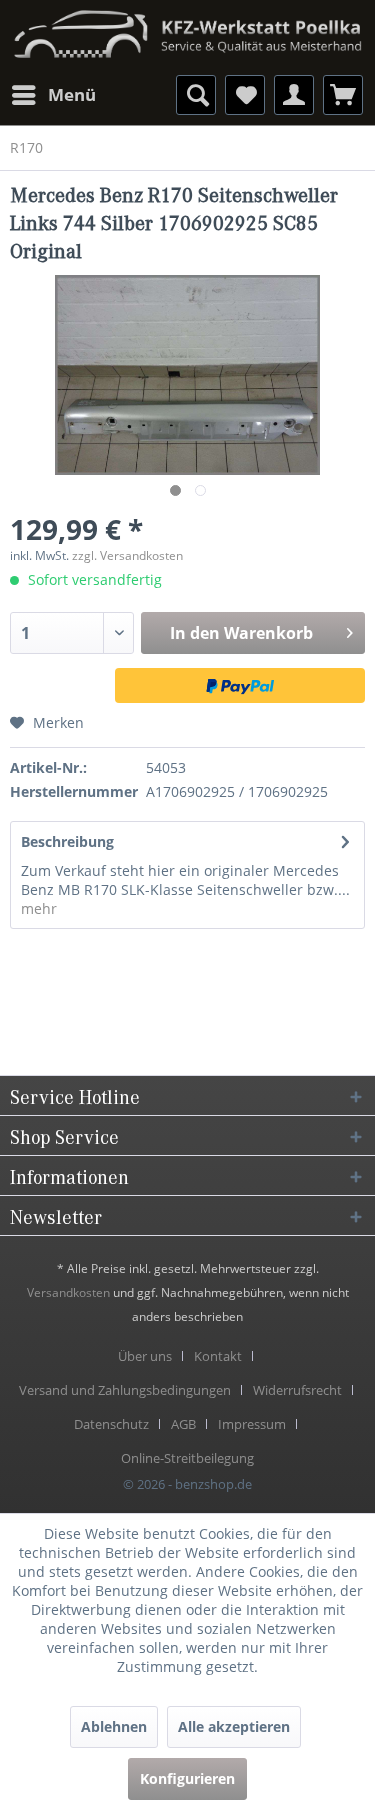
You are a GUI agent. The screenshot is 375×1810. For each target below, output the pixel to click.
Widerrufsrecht (297, 1390)
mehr (39, 908)
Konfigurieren (187, 1778)
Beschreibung (67, 841)
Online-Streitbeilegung (187, 1458)
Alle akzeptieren (234, 1726)
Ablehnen (114, 1726)
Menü (72, 94)
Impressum (252, 1424)
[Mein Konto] (294, 95)
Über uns (145, 1356)
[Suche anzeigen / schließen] (196, 95)
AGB (183, 1424)
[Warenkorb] (343, 95)
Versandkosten (68, 1292)
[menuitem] (53, 95)
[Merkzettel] (245, 95)
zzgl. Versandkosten (127, 555)
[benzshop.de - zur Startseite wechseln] (187, 27)
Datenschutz (111, 1424)
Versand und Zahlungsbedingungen (125, 1390)
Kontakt (218, 1356)
